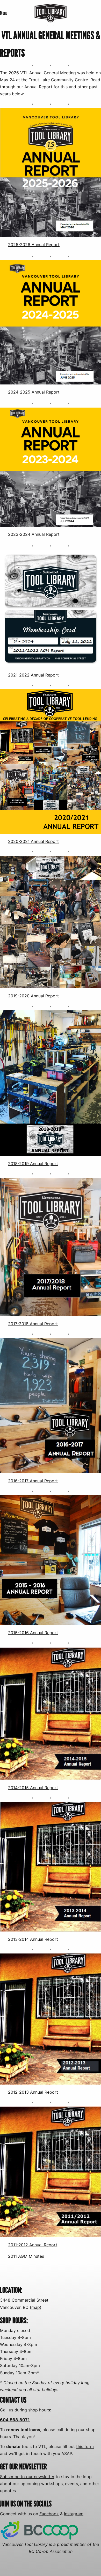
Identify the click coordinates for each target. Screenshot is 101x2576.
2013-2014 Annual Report (33, 1939)
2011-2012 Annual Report (33, 2245)
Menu (4, 13)
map (36, 2307)
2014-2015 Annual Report (33, 1788)
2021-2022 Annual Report (33, 675)
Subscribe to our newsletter (27, 2477)
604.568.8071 (15, 2420)
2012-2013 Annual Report (33, 2092)
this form (85, 2446)
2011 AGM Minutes (26, 2256)
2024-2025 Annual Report (34, 392)
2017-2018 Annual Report (33, 1324)
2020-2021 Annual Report (33, 841)
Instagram (74, 2514)
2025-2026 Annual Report (34, 245)
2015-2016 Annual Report (33, 1633)
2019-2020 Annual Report (33, 996)
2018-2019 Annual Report (33, 1164)
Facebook (49, 2514)
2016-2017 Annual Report (33, 1481)
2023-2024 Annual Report (34, 534)
